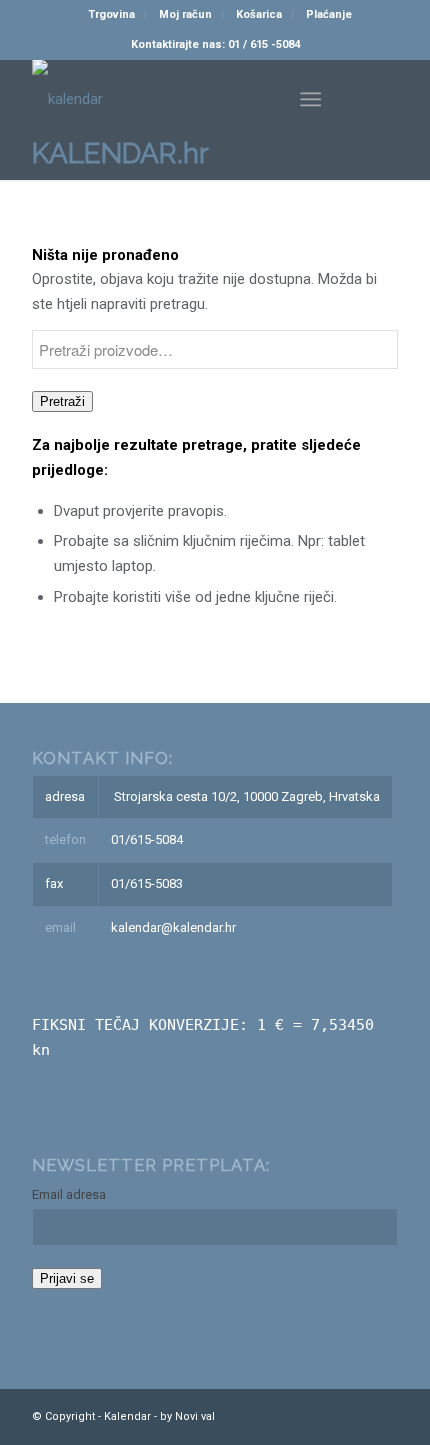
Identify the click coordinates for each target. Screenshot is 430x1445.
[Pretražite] (261, 99)
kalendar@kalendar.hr (173, 927)
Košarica (259, 14)
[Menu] (310, 99)
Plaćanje (329, 14)
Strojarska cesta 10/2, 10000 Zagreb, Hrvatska (247, 796)
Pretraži (62, 401)
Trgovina (111, 14)
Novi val (195, 1416)
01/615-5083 (147, 883)
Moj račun (185, 14)
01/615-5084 (147, 839)
